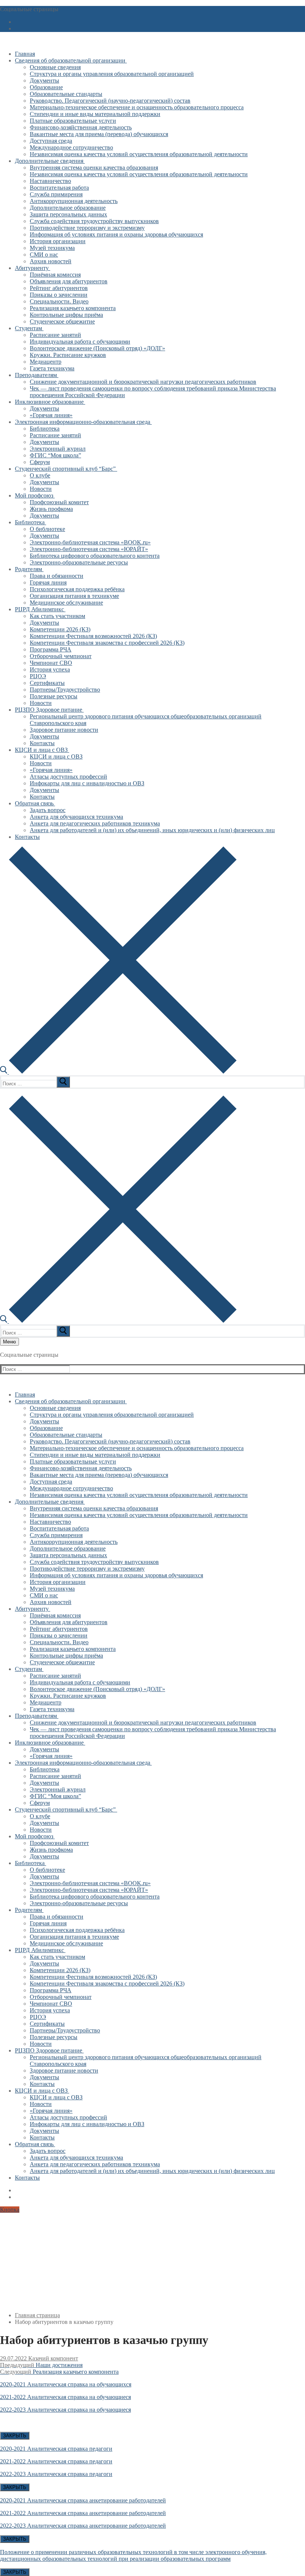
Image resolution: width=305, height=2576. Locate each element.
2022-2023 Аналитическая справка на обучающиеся (65, 2410)
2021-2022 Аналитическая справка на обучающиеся (65, 2397)
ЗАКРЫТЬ (15, 2436)
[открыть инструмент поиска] (118, 1072)
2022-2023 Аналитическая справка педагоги (56, 2474)
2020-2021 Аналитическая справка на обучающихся (66, 2384)
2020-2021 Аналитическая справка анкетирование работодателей (83, 2500)
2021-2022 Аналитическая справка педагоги (56, 2461)
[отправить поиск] (63, 1082)
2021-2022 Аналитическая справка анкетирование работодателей (83, 2513)
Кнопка (10, 2210)
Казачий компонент (52, 2358)
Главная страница (37, 2315)
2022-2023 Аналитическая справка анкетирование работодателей (83, 2526)
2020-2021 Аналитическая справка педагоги (56, 2449)
